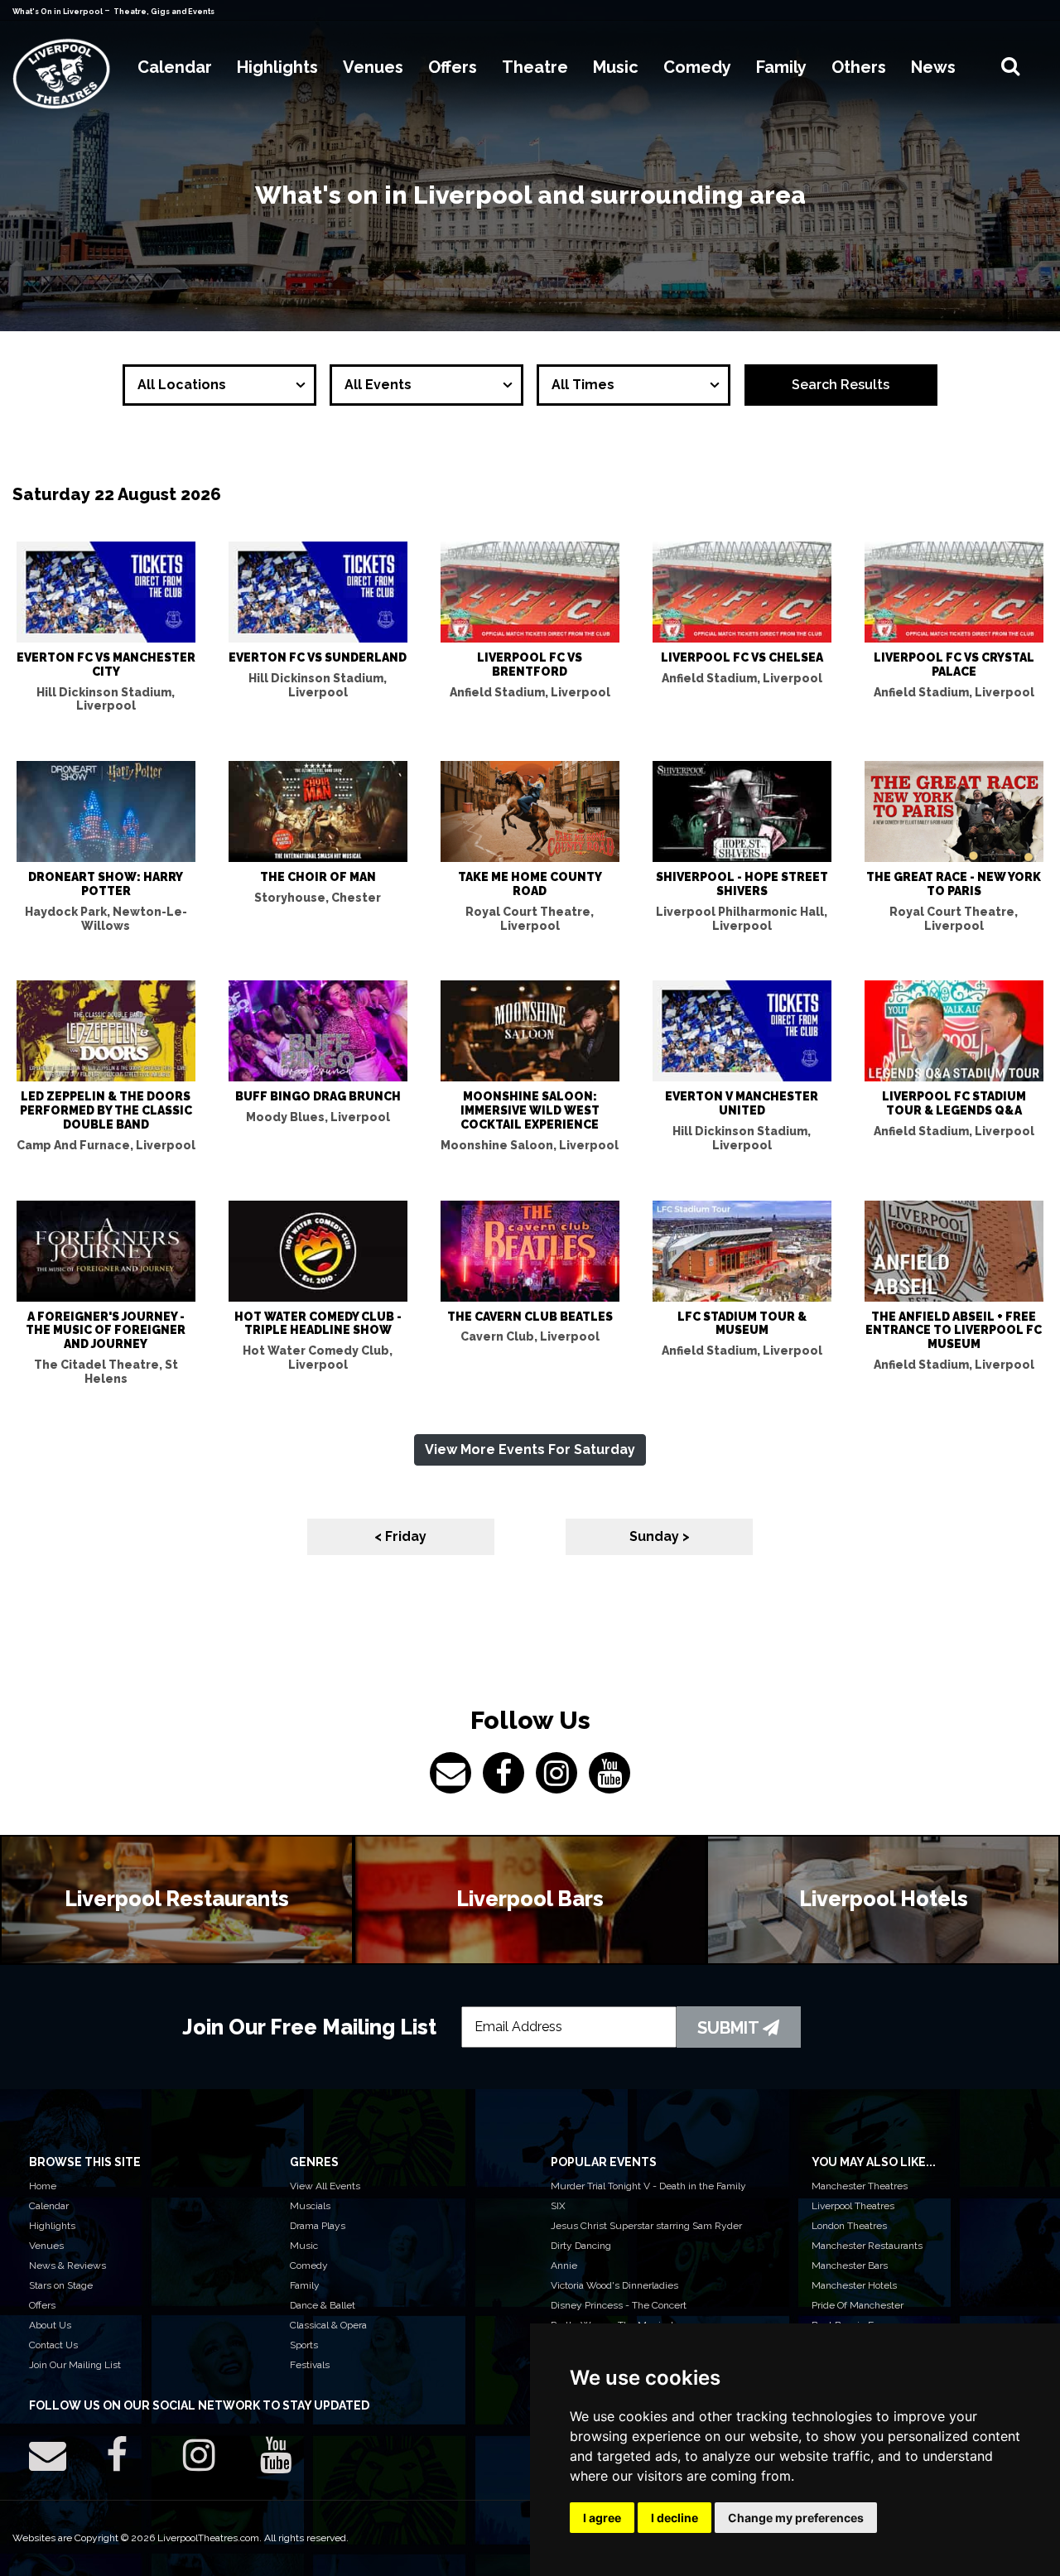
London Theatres (849, 2226)
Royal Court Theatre (530, 919)
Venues (46, 2246)
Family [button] (781, 67)
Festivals (310, 2365)
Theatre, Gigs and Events (164, 12)
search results (841, 385)
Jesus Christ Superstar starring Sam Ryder (646, 2226)
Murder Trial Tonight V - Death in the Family (648, 2186)
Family (305, 2285)
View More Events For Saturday (530, 1449)
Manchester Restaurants (867, 2246)
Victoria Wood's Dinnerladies (614, 2285)
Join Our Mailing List (75, 2365)
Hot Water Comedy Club (318, 1358)
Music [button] (616, 67)
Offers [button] (453, 67)
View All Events (325, 2186)
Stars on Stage (61, 2285)
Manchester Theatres (860, 2186)
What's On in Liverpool (58, 12)
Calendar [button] (175, 67)
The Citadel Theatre (106, 1372)
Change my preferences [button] (796, 2518)
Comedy (309, 2265)
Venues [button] (373, 67)
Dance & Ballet (323, 2305)
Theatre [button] (535, 67)
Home (43, 2186)
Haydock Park (106, 919)
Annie (564, 2265)
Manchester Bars (850, 2265)
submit (730, 2028)
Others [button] (859, 67)
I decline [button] (675, 2518)
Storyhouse (318, 898)
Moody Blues (318, 1117)
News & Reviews (67, 2265)
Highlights (52, 2226)
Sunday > (660, 1536)
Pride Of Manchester (858, 2305)
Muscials (310, 2206)
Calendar (49, 2206)
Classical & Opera (328, 2325)
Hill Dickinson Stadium (106, 699)
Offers (42, 2305)
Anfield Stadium (530, 692)
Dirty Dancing (581, 2246)
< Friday (400, 1536)
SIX (558, 2206)
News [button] (933, 67)
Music (304, 2246)
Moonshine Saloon (530, 1145)
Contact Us (53, 2345)
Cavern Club (530, 1336)
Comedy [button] (697, 67)
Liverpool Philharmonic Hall (742, 919)
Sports (304, 2345)
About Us (50, 2325)
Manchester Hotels (854, 2285)
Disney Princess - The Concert (619, 2305)
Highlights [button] (277, 67)
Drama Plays (318, 2226)
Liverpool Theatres (853, 2206)
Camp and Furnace (106, 1145)
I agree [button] (602, 2518)
